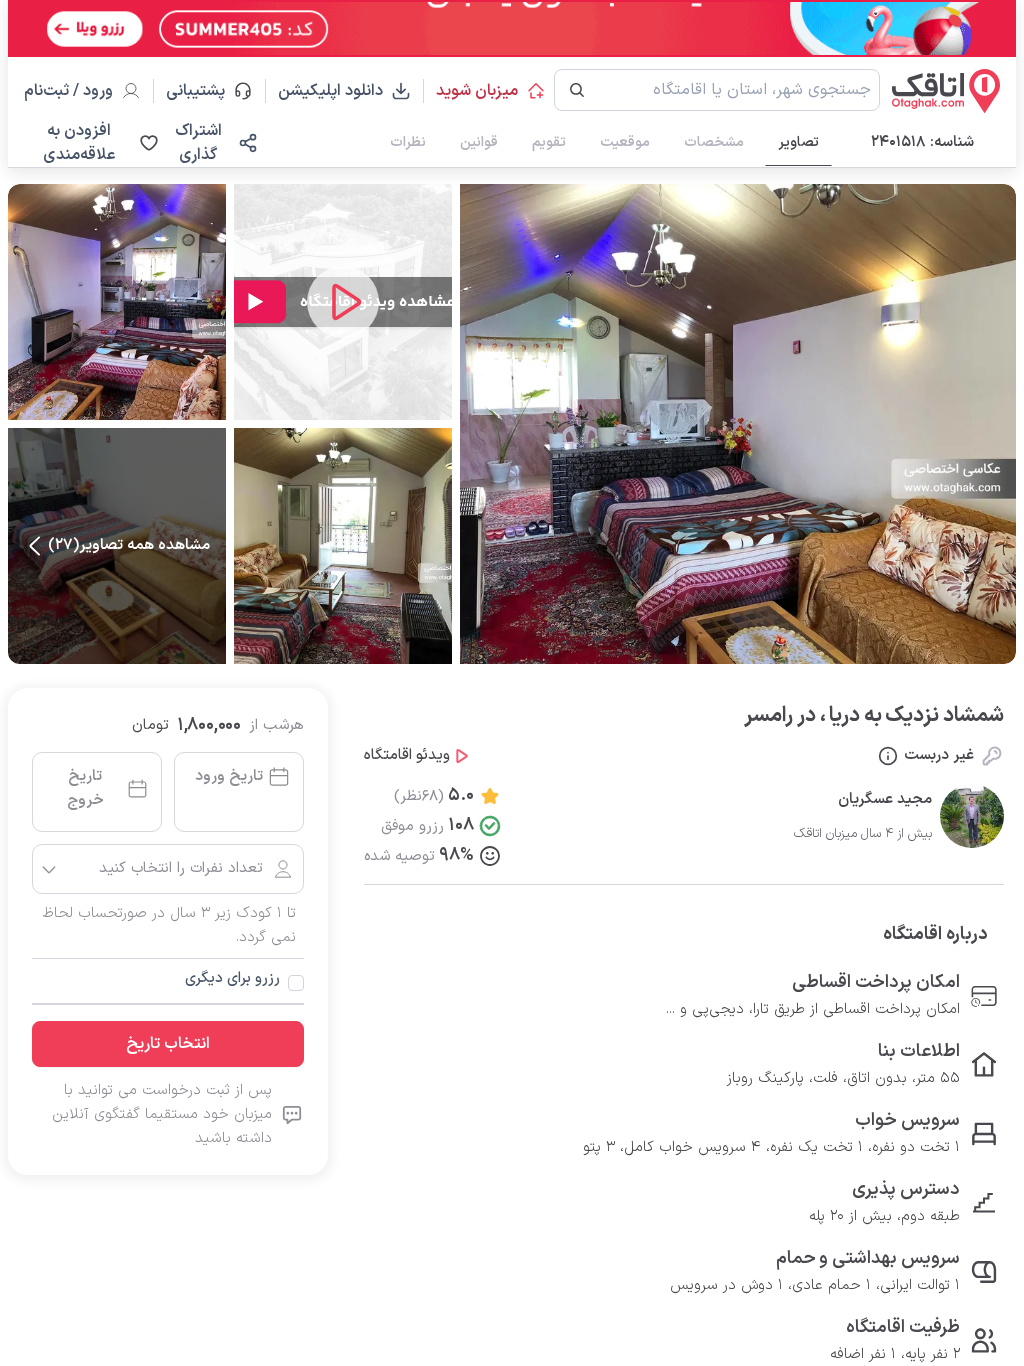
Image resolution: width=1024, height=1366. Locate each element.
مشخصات (714, 142)
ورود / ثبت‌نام (68, 91)
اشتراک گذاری (198, 143)
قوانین (479, 142)
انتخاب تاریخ (168, 1044)
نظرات (408, 142)
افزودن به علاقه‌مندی (79, 143)
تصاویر (798, 142)
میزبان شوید (477, 91)
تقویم (549, 142)
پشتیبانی (204, 91)
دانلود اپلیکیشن (330, 91)
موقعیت (625, 142)
